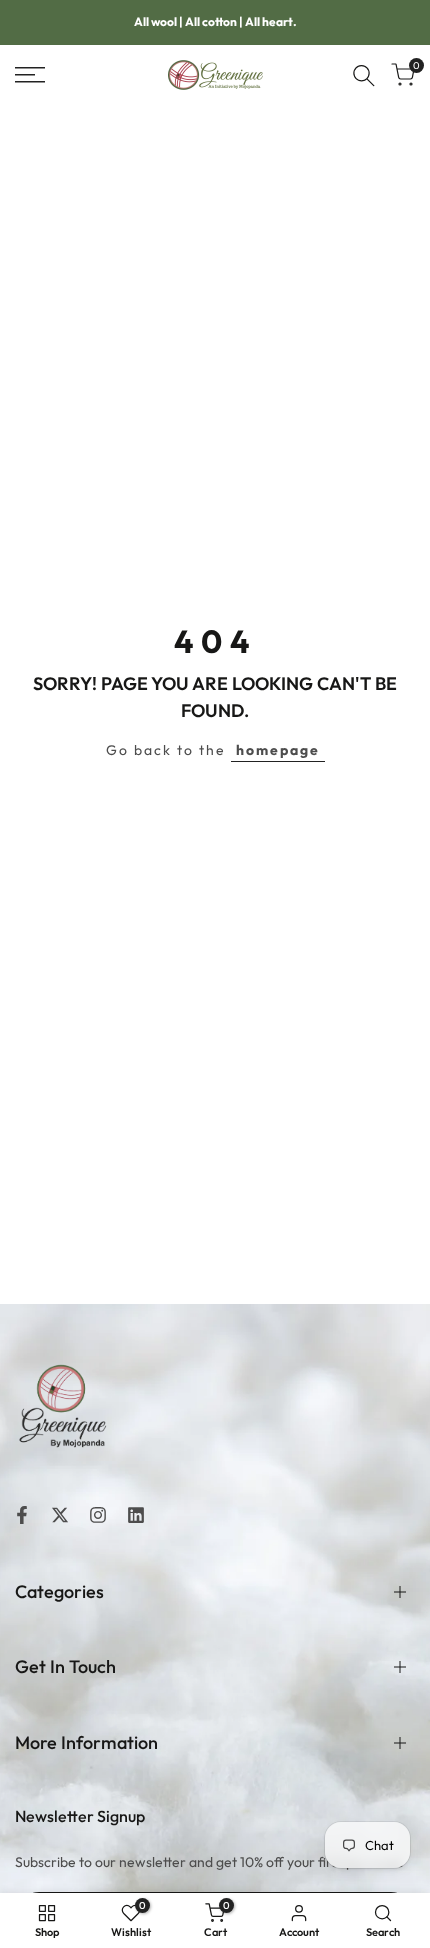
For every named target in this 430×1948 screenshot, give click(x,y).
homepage (278, 750)
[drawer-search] (364, 75)
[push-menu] (30, 75)
